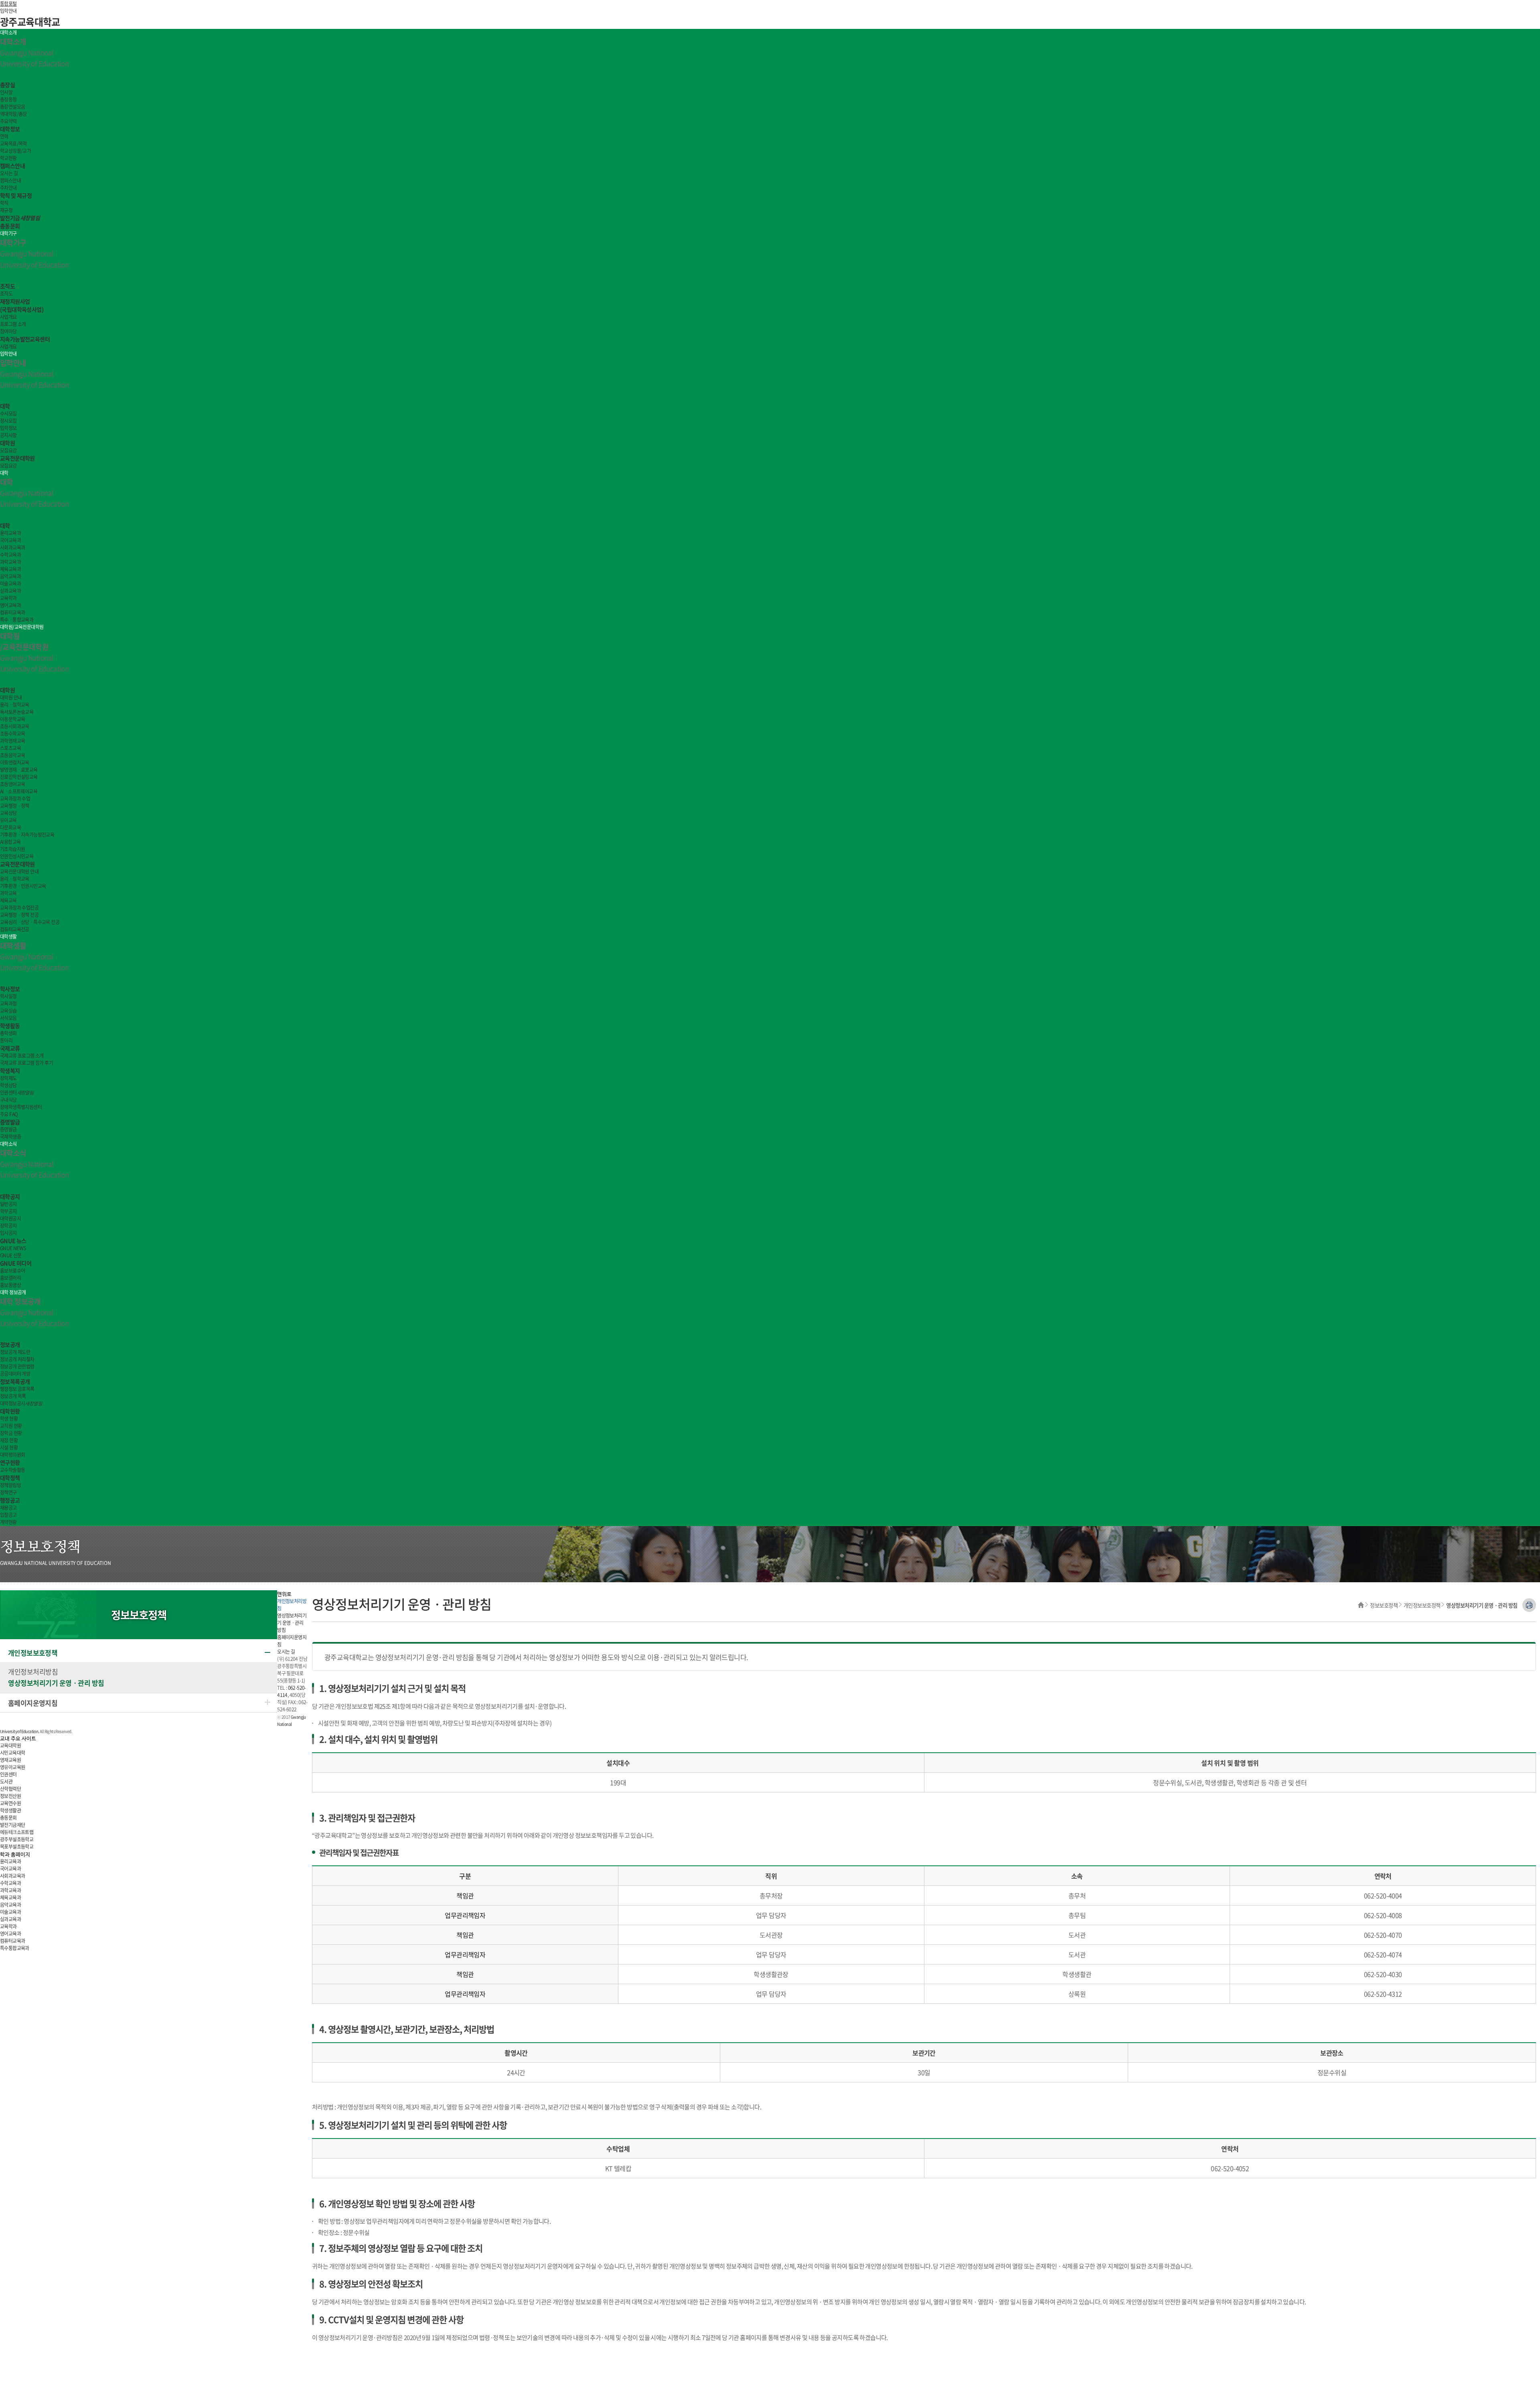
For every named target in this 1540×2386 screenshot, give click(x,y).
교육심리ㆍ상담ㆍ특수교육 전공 (30, 922)
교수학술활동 (12, 1470)
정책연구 (8, 1492)
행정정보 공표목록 (17, 1389)
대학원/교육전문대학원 (22, 627)
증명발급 (10, 1122)
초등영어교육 (12, 784)
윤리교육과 (10, 533)
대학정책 (10, 1478)
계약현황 (8, 1522)
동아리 (6, 1040)
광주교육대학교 (30, 22)
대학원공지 (10, 1218)
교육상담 (8, 813)
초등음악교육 (12, 755)
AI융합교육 (10, 842)
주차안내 (8, 188)
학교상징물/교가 (15, 151)
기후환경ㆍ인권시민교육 (23, 886)
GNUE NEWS (13, 1248)
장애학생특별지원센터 (21, 1107)
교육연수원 (10, 1803)
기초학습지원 (12, 849)
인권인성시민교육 (17, 856)
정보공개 (10, 1344)
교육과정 (8, 1003)
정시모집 (8, 421)
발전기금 (20, 218)
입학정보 (8, 428)
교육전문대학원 (17, 458)
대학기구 (8, 233)
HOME (1361, 1605)
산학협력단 (10, 1789)
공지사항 (8, 435)
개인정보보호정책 (1422, 1605)
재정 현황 (9, 1440)
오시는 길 (9, 173)
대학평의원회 (12, 1455)
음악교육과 (10, 576)
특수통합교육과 (15, 1948)
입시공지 (8, 1233)
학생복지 (10, 1070)
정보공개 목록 (13, 1396)
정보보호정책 (1384, 1605)
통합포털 (8, 4)
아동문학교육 (12, 719)
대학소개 (8, 32)
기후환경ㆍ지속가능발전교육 (27, 835)
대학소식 (8, 1144)
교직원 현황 (11, 1426)
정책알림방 (10, 1485)
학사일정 (8, 996)
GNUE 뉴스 (13, 1241)
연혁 (4, 136)
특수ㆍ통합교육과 (17, 620)
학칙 (4, 203)
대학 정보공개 (13, 1292)
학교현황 (8, 158)
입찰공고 (8, 1515)
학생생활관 (10, 1810)
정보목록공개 (15, 1381)
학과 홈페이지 (15, 1855)
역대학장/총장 (13, 114)
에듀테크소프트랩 (17, 1832)
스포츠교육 (10, 748)
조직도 (7, 286)
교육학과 (8, 598)
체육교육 (8, 900)
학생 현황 (9, 1419)
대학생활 (8, 937)
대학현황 (10, 1411)
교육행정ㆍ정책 (15, 806)
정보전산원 (10, 1796)
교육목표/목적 (13, 144)
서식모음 (8, 1018)
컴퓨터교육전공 (15, 929)
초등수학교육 (12, 734)
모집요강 (8, 450)
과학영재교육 (12, 741)
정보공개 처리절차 (17, 1359)
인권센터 (17, 1093)
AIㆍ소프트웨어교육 (19, 791)
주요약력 (8, 121)
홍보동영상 (10, 1285)
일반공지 (8, 1204)
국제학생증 (10, 1137)
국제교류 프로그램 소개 (22, 1056)
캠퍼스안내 (12, 166)
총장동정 (8, 99)
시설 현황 (9, 1447)
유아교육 (8, 820)
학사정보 (10, 989)
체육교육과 (10, 569)
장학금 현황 (11, 1433)
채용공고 (8, 1508)
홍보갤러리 (10, 1278)
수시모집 (8, 414)
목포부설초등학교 (17, 1847)
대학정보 (10, 129)
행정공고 (10, 1500)
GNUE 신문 (11, 1255)
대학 (5, 406)
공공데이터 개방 (15, 1374)
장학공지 (8, 1226)
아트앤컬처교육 (15, 762)
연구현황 (10, 1462)
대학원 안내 (11, 697)
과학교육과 (10, 562)
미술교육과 (10, 584)
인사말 (6, 92)
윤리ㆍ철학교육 (15, 705)
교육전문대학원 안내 (19, 872)
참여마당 (8, 331)
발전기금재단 (12, 1825)
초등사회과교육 (15, 726)
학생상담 (8, 1085)
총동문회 (10, 226)
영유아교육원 (12, 1767)
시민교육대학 (12, 1753)
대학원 (7, 443)
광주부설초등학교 (17, 1839)
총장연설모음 (12, 107)
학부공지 (8, 1211)
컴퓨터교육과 (12, 612)
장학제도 (8, 1078)
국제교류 (10, 1048)
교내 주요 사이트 (18, 1739)
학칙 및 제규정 (16, 195)
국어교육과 (10, 540)
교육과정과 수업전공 (19, 908)
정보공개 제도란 (15, 1352)
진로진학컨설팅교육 (19, 777)
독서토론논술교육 (17, 712)
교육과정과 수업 (15, 799)
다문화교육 (10, 827)
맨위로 (284, 1594)
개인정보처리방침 (33, 1671)
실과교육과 (10, 591)
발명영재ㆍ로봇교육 (19, 770)
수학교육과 (10, 555)
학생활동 (10, 1026)
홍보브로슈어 (12, 1271)
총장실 (7, 85)
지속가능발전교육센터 (25, 339)
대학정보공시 (21, 1403)
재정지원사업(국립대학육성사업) (22, 305)
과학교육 (8, 893)
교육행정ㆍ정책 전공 (19, 915)
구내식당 (8, 1100)
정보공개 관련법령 (17, 1366)
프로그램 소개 (13, 324)
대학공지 (10, 1196)
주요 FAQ (9, 1114)
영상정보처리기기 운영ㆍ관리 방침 (56, 1683)
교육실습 (8, 1011)
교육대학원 (10, 1745)
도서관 (6, 1782)
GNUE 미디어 (16, 1263)
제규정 (6, 210)
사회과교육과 (12, 547)
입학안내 (8, 11)
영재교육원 (10, 1760)
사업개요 (8, 317)
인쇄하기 (1529, 1605)
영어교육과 (10, 605)
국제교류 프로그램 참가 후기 (26, 1063)
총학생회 (8, 1033)
